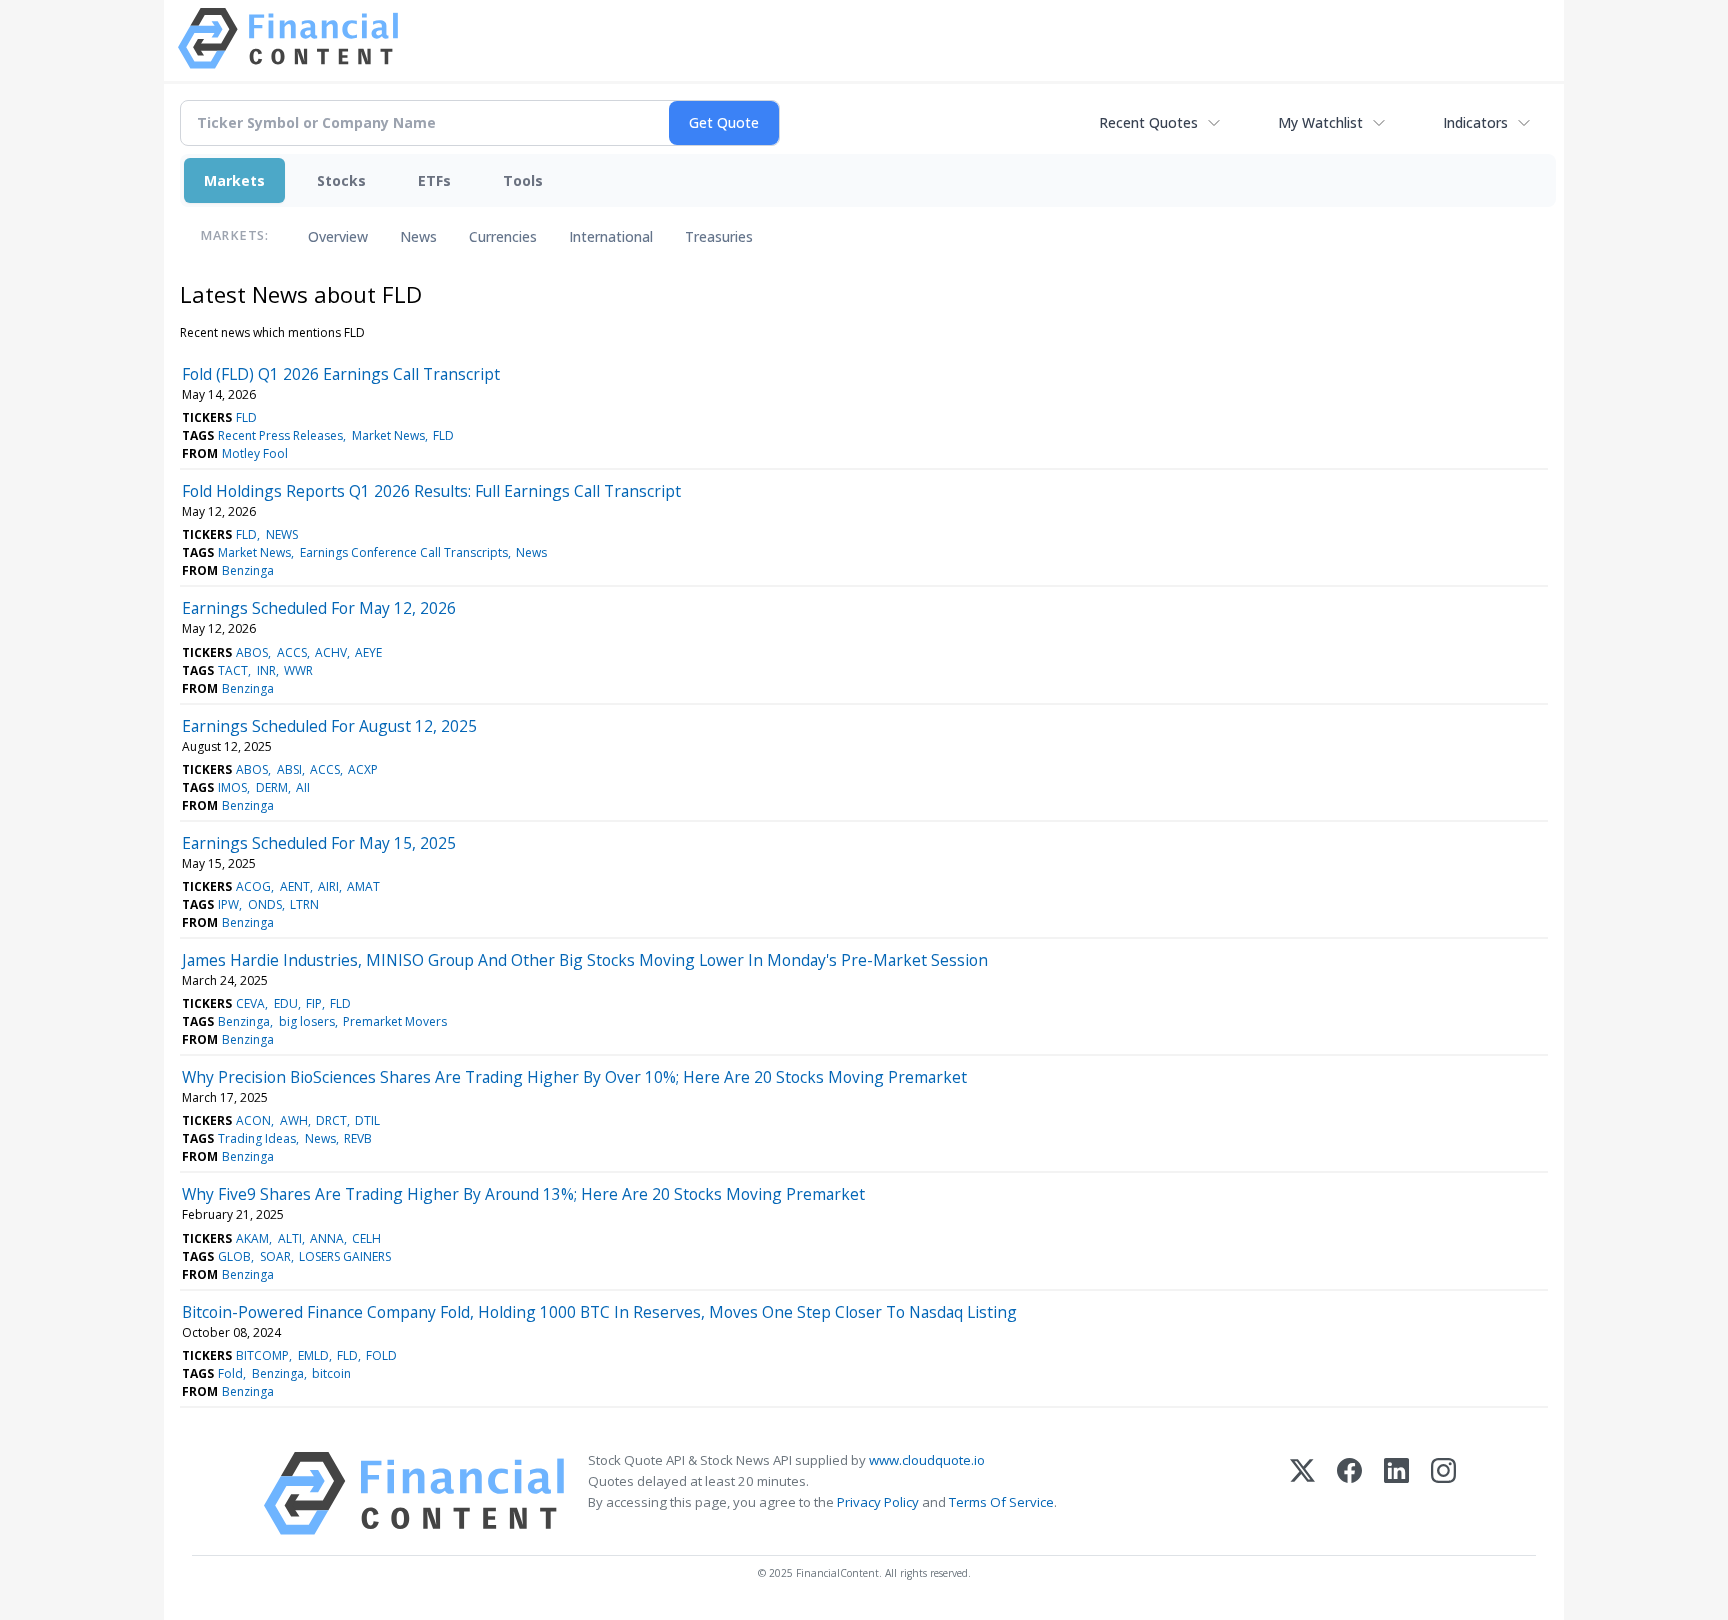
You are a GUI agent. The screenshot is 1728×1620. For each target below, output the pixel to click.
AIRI (328, 886)
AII (303, 787)
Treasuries (719, 236)
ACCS (292, 652)
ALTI (290, 1238)
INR (266, 670)
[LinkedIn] (1396, 1493)
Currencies (503, 236)
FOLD (381, 1355)
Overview (338, 236)
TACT (233, 670)
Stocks (341, 180)
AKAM (252, 1238)
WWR (298, 670)
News (418, 236)
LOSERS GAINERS (345, 1256)
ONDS (265, 904)
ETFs (434, 180)
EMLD (313, 1355)
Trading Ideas (257, 1138)
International (611, 236)
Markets (234, 180)
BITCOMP (262, 1355)
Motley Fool (255, 453)
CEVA (250, 1003)
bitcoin (331, 1373)
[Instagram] (1443, 1493)
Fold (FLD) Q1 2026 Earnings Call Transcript (341, 374)
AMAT (363, 886)
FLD (246, 417)
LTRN (304, 904)
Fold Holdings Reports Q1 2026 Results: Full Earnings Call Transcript (431, 491)
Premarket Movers (395, 1021)
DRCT (331, 1120)
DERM (272, 787)
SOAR (275, 1256)
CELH (366, 1238)
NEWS (282, 534)
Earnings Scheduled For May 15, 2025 (319, 843)
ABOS (252, 652)
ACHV (331, 652)
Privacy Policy (878, 1502)
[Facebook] (1349, 1493)
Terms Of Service (1001, 1502)
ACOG (253, 886)
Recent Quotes (1148, 122)
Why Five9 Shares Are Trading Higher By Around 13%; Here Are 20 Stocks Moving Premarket (523, 1194)
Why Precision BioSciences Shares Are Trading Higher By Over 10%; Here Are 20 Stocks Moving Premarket (574, 1077)
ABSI (289, 769)
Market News (388, 435)
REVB (358, 1138)
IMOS (232, 787)
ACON (253, 1120)
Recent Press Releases (280, 435)
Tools (523, 180)
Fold (230, 1373)
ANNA (327, 1238)
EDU (286, 1003)
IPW (228, 904)
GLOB (234, 1256)
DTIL (367, 1120)
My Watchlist (1320, 122)
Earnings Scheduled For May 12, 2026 (319, 608)
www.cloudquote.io (927, 1460)
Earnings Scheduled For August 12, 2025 (329, 726)
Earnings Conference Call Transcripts (404, 552)
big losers (307, 1021)
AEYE (368, 652)
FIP (314, 1003)
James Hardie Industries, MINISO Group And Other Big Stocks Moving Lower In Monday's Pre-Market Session (585, 960)
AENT (295, 886)
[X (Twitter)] (1302, 1493)
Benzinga (248, 570)
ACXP (363, 769)
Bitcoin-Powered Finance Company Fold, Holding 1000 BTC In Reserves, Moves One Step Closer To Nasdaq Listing (599, 1312)
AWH (294, 1120)
